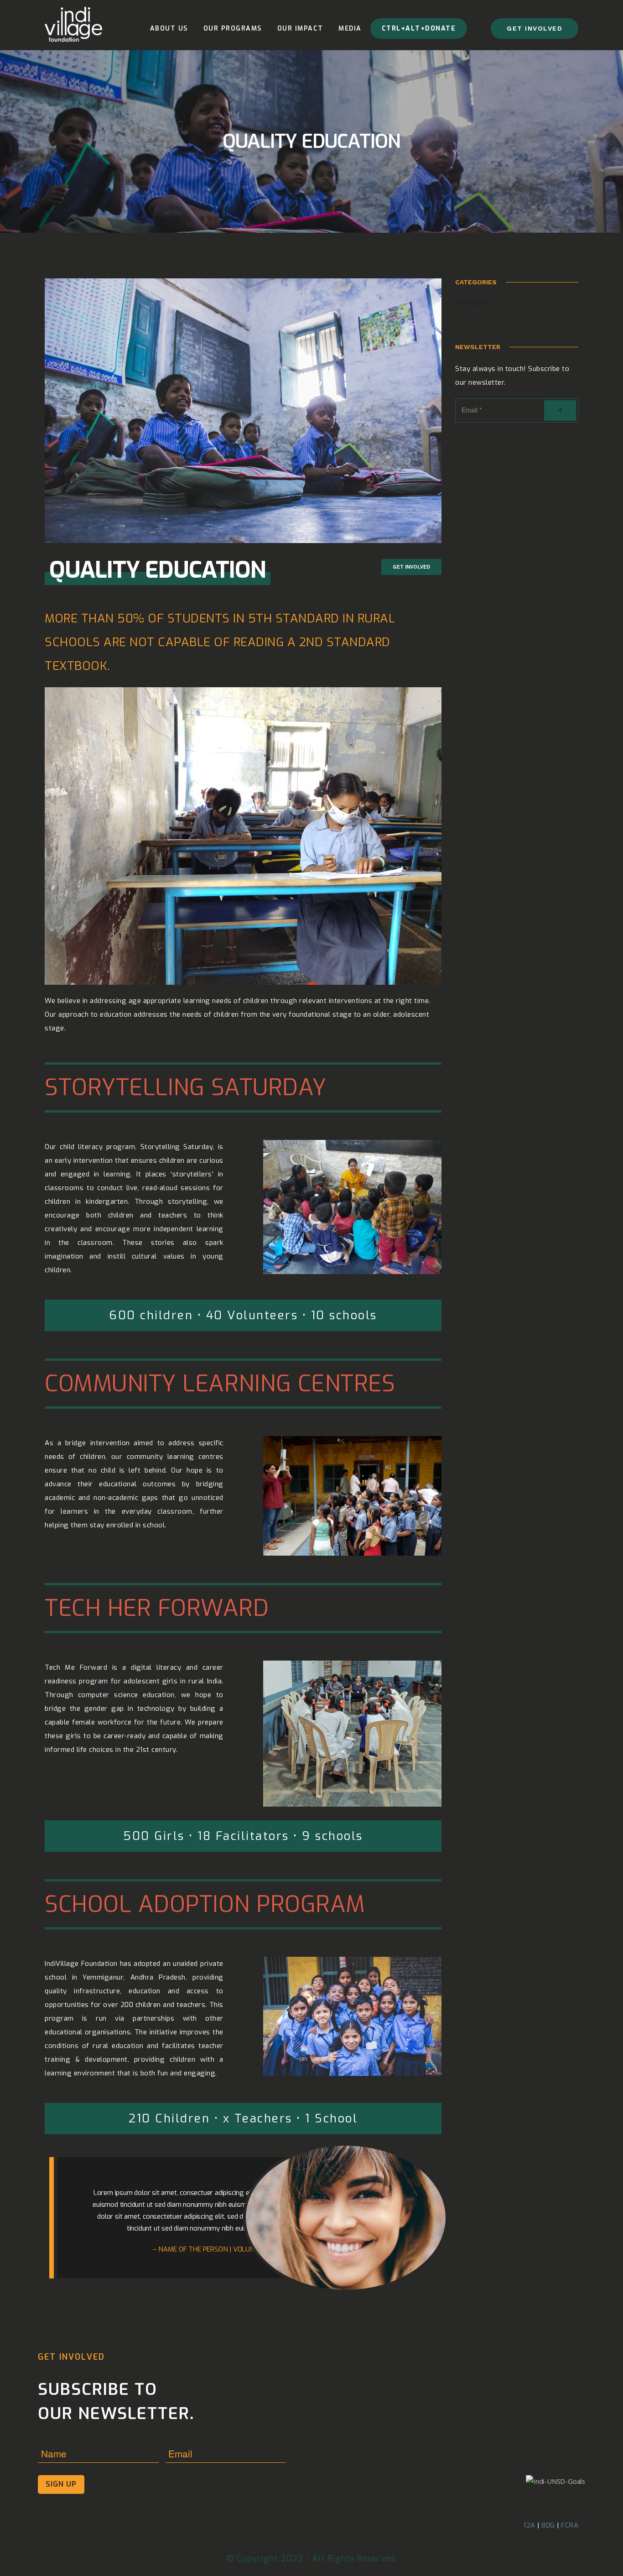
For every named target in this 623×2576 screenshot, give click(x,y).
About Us (169, 29)
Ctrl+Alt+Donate (419, 29)
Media (350, 29)
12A (530, 2525)
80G (548, 2525)
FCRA (570, 2525)
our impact (300, 29)
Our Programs (233, 29)
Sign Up (61, 2484)
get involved (535, 28)
